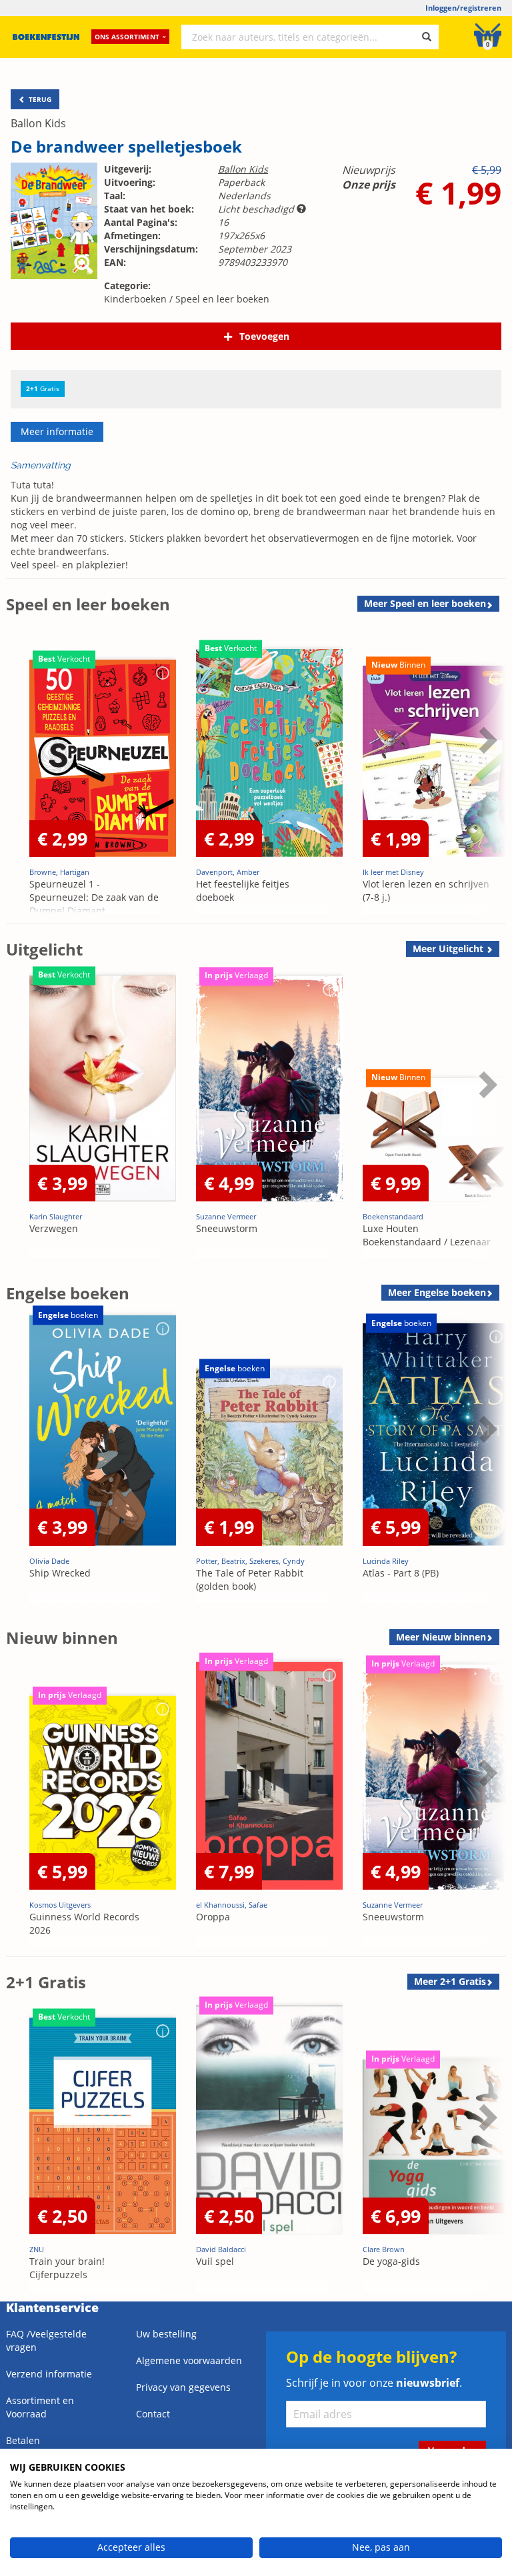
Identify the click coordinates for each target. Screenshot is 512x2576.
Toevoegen (264, 336)
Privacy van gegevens (183, 2387)
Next (486, 773)
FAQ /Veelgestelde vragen (46, 2340)
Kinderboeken (135, 299)
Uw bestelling (166, 2334)
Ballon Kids (38, 123)
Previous (19, 773)
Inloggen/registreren (463, 8)
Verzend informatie (49, 2374)
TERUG (39, 99)
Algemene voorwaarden (189, 2360)
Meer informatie (57, 431)
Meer (425, 603)
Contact (153, 2414)
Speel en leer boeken (222, 299)
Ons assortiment (127, 37)
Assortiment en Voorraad (40, 2407)
